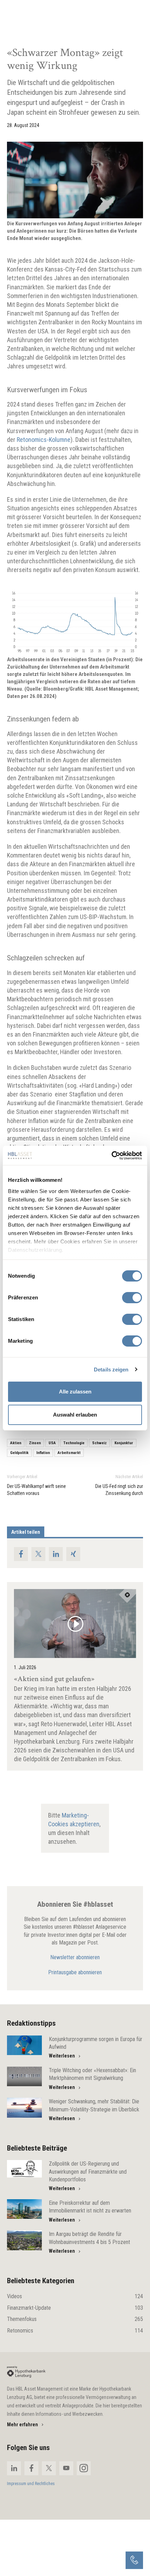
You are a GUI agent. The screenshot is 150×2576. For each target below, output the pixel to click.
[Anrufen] (134, 2560)
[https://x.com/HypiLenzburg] (49, 2468)
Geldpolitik (19, 1453)
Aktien (16, 1443)
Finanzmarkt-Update (75, 2308)
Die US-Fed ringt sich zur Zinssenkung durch (119, 1490)
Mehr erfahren (22, 2425)
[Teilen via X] (38, 1554)
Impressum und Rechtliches (31, 2484)
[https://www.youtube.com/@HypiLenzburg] (66, 2468)
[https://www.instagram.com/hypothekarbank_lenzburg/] (84, 2468)
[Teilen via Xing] (73, 1554)
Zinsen (35, 1443)
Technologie (74, 1443)
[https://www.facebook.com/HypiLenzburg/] (31, 2468)
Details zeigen (111, 1370)
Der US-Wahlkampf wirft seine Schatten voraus (36, 1490)
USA (52, 1443)
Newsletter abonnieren (75, 1957)
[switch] (132, 1298)
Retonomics (75, 2331)
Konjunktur (124, 1443)
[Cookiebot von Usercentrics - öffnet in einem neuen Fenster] (111, 1156)
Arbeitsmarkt (69, 1453)
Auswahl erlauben (75, 1415)
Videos (75, 2296)
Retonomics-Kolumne (44, 440)
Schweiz (99, 1443)
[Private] (26, 2372)
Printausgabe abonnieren (75, 1972)
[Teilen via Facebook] (21, 1554)
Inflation (43, 1453)
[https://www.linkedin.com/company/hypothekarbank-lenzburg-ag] (14, 2468)
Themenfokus (75, 2319)
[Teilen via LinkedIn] (56, 1554)
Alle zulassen (75, 1392)
